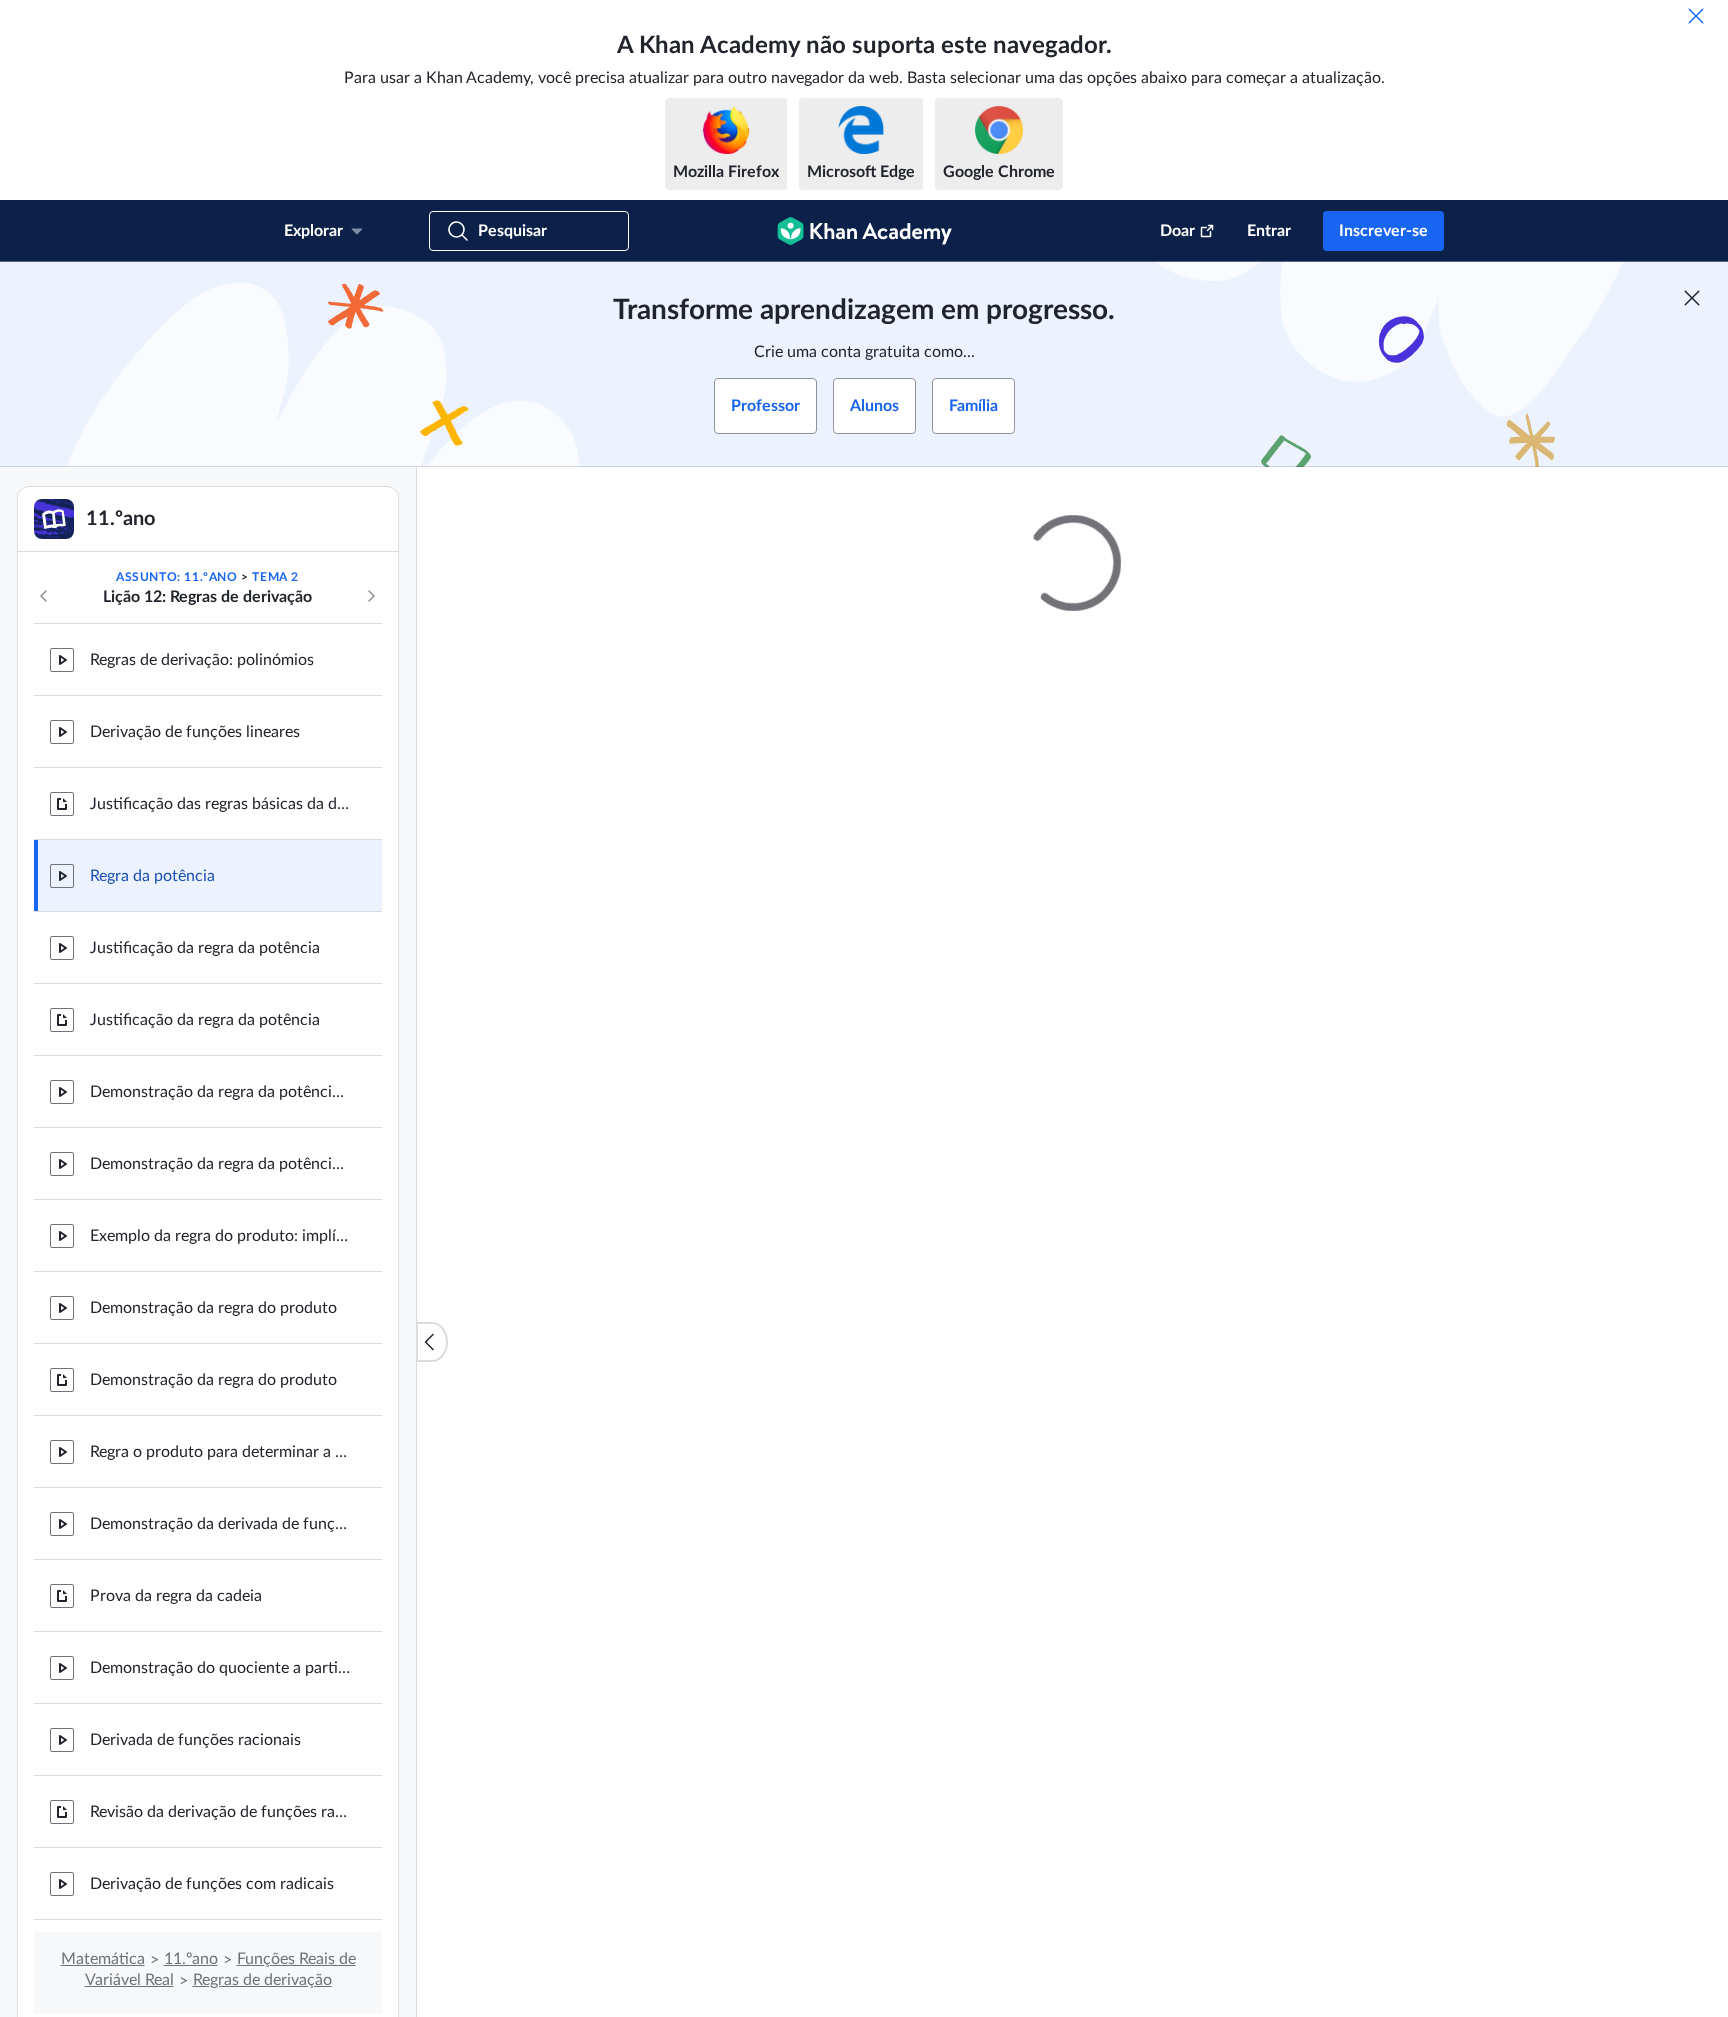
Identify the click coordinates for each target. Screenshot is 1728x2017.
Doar (1177, 231)
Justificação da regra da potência (205, 948)
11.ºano (191, 1959)
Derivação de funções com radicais (212, 1884)
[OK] (1696, 16)
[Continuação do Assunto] (371, 596)
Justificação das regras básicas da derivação (220, 804)
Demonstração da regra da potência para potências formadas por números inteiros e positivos (220, 1092)
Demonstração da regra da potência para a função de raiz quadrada (220, 1164)
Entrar (1269, 231)
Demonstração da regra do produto (213, 1308)
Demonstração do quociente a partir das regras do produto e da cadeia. (220, 1668)
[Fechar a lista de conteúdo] (432, 1342)
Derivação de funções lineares (195, 732)
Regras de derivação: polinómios (202, 660)
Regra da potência (152, 876)
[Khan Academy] (864, 231)
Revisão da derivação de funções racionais (220, 1812)
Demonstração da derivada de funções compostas (220, 1524)
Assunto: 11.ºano (177, 577)
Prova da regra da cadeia (176, 1596)
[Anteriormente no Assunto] (44, 596)
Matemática (103, 1959)
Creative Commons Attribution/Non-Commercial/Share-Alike (892, 1697)
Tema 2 (275, 577)
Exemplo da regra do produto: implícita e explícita (220, 1236)
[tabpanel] (1073, 1381)
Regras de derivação (262, 1980)
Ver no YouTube (1353, 1697)
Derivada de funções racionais (195, 1740)
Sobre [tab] (753, 1328)
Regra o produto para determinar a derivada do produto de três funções (220, 1452)
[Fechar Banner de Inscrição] (1692, 298)
